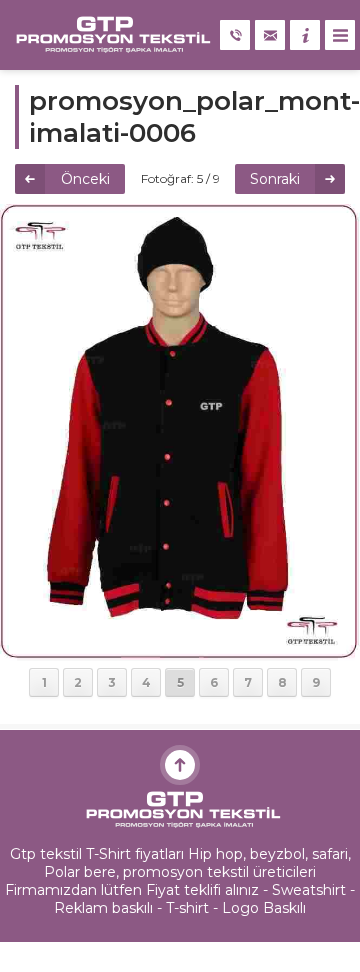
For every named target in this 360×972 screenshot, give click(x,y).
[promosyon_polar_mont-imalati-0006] (180, 652)
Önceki (85, 179)
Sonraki (275, 179)
